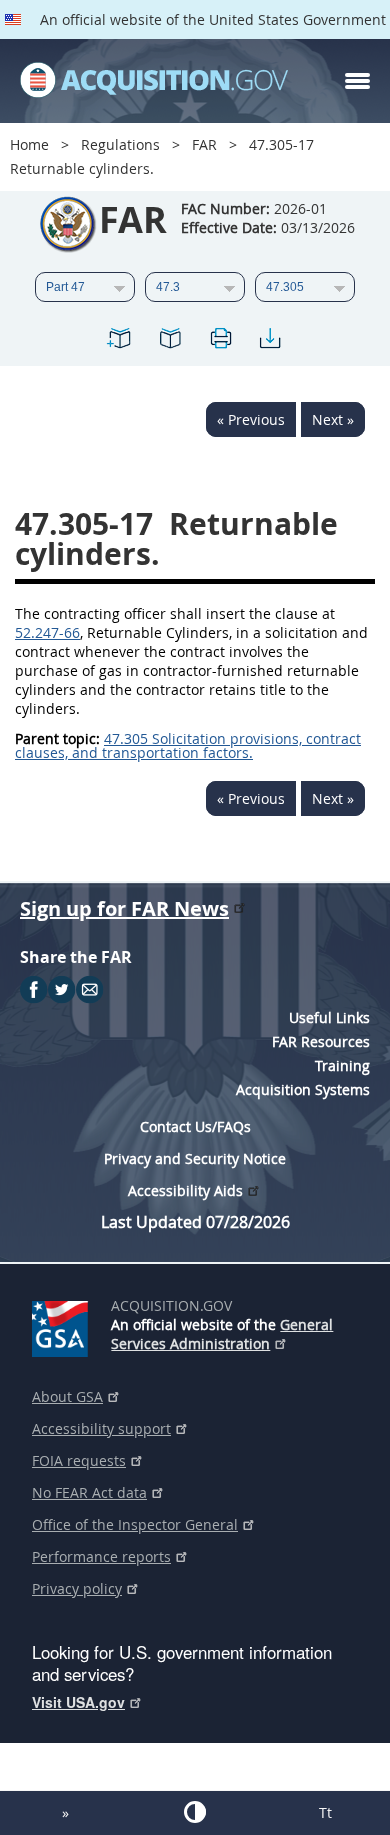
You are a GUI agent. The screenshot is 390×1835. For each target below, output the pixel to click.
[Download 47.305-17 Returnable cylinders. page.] (270, 341)
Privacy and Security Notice (195, 1158)
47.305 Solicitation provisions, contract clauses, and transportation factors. (188, 745)
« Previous (251, 419)
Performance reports (101, 1556)
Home (29, 144)
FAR (204, 144)
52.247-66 (47, 632)
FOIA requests (79, 1460)
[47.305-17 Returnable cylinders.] (120, 341)
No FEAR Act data (89, 1492)
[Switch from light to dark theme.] (195, 1812)
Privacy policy (77, 1588)
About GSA (67, 1396)
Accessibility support (101, 1428)
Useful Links (329, 1017)
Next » (333, 419)
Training (342, 1065)
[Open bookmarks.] (170, 341)
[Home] (154, 81)
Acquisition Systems (303, 1089)
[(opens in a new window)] (63, 1325)
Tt (325, 1812)
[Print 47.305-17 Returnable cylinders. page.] (220, 341)
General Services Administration (222, 1334)
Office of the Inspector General (135, 1524)
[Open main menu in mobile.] (357, 81)
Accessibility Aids (185, 1190)
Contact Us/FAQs (195, 1126)
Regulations (120, 144)
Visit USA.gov (78, 1702)
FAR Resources (321, 1041)
